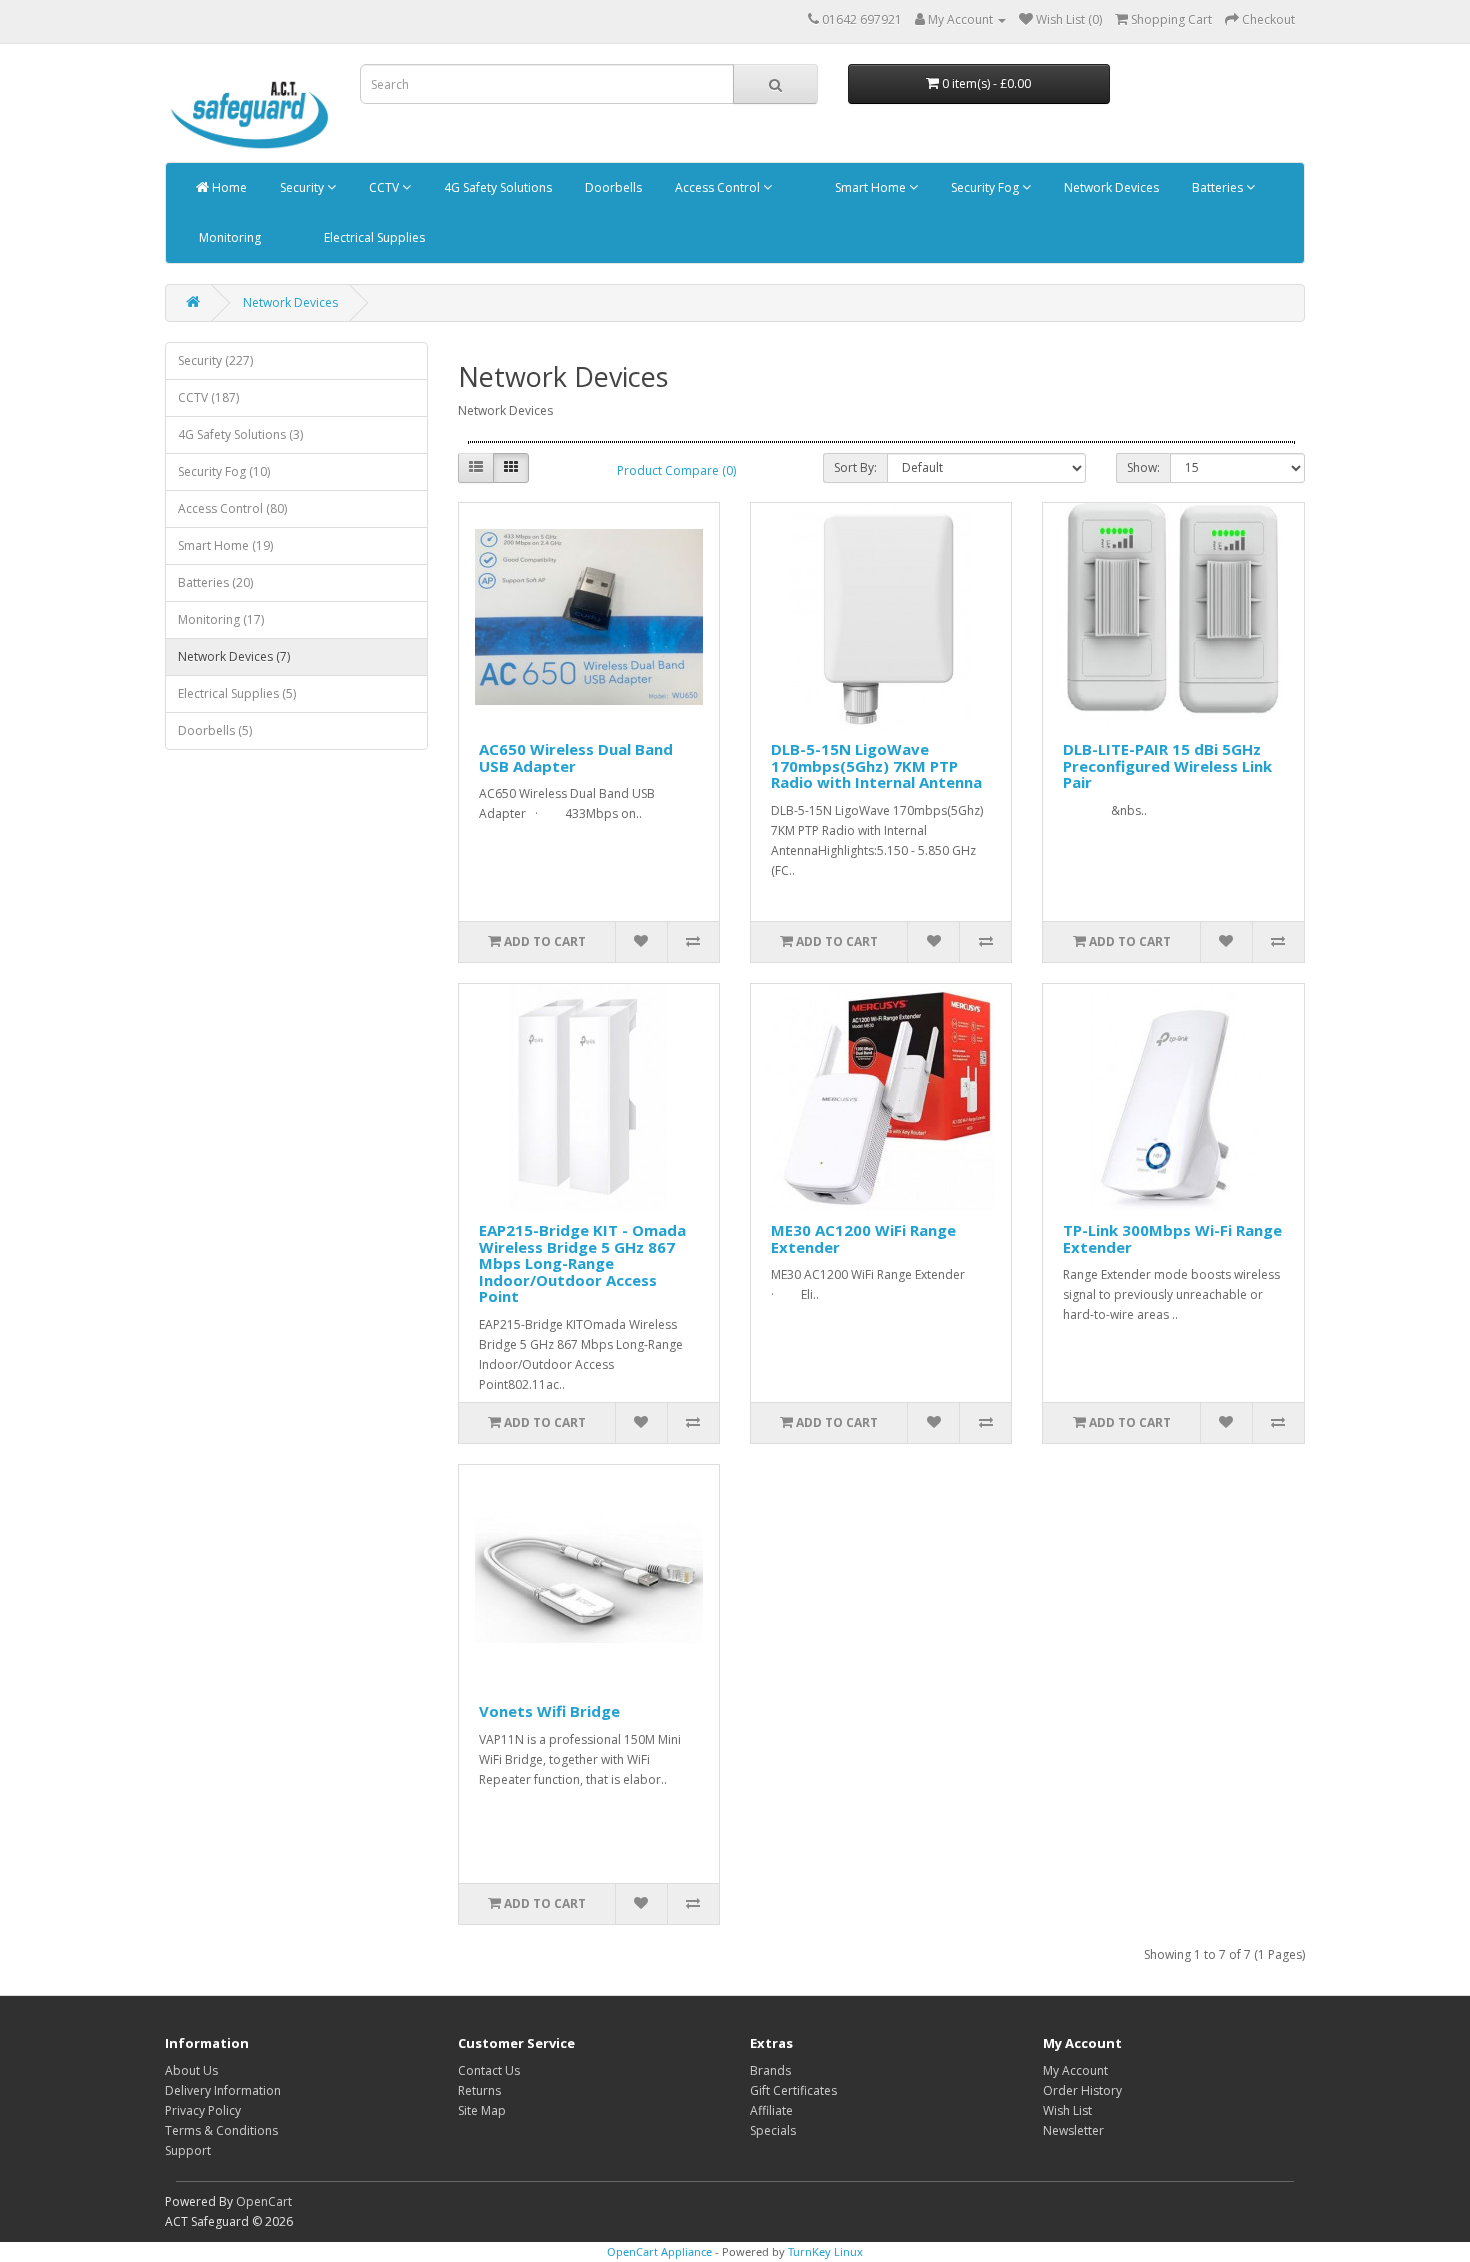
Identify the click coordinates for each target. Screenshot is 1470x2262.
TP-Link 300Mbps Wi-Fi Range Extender (1172, 1238)
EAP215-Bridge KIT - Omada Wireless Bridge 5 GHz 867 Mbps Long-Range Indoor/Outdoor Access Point (582, 1263)
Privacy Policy (203, 2110)
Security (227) (215, 360)
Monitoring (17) (221, 619)
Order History (1082, 2090)
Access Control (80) (232, 508)
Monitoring (228, 237)
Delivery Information (223, 2090)
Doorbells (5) (215, 730)
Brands (770, 2070)
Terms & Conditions (221, 2130)
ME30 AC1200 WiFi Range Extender (863, 1238)
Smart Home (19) (225, 545)
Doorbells (612, 187)
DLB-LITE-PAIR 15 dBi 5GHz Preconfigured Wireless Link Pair (1167, 765)
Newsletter (1073, 2130)
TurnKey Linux (825, 2251)
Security (302, 187)
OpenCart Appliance (659, 2251)
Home (228, 187)
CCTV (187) (208, 397)
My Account (1075, 2070)
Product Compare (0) (676, 470)
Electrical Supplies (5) (237, 693)
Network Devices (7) (234, 656)
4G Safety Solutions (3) (240, 434)
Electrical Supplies (373, 237)
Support (188, 2150)
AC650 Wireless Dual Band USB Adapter (576, 757)
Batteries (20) (215, 582)
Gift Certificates (793, 2090)
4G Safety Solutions (496, 187)
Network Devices (1110, 187)
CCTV (384, 187)
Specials (773, 2130)
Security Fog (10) (224, 471)
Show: (1143, 467)
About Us (191, 2070)
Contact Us (489, 2070)
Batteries (1217, 187)
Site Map (482, 2110)
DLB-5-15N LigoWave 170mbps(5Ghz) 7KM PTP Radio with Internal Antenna (876, 765)
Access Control (717, 187)
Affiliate (771, 2110)
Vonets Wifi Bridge (549, 1711)
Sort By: (855, 467)
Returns (479, 2090)
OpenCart (264, 2201)
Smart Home (870, 187)
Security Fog (985, 187)
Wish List (1067, 2110)
